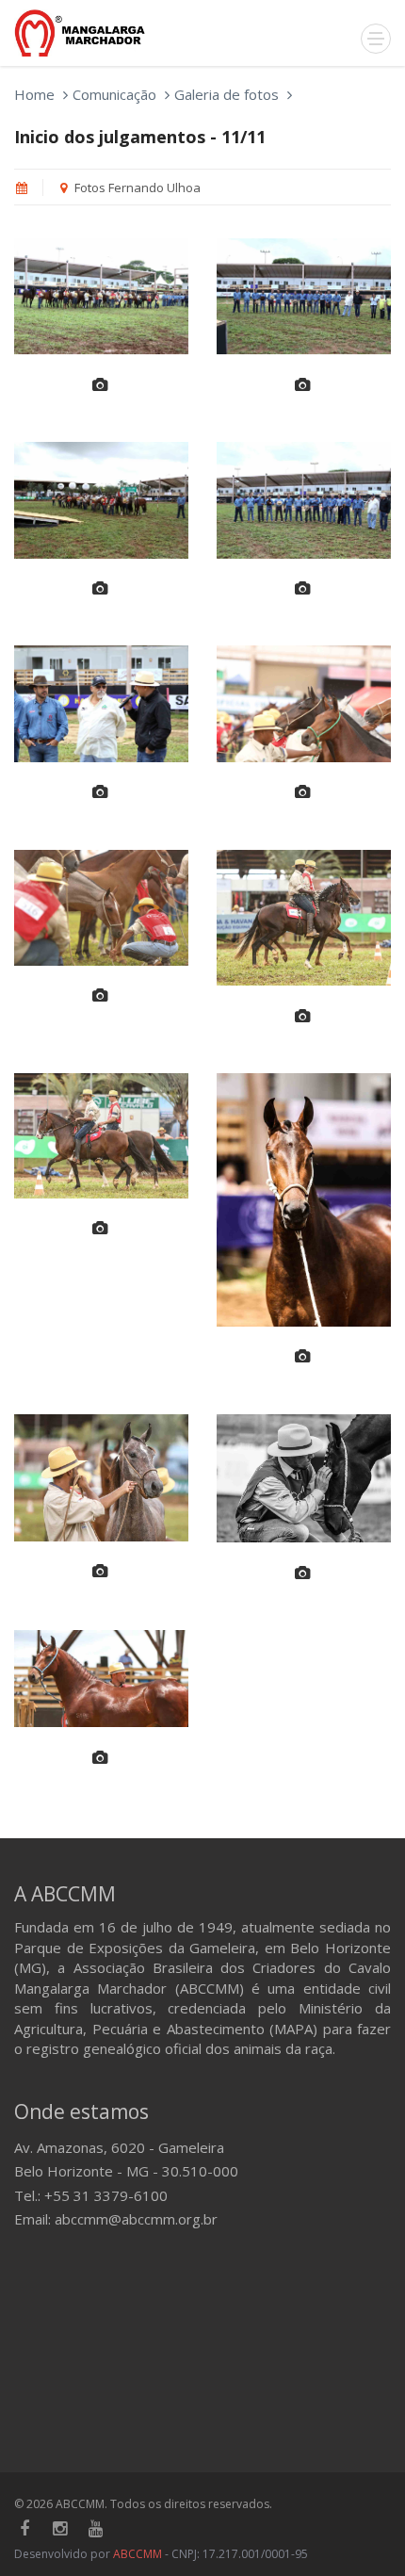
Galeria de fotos (227, 94)
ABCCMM (138, 2554)
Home (34, 94)
